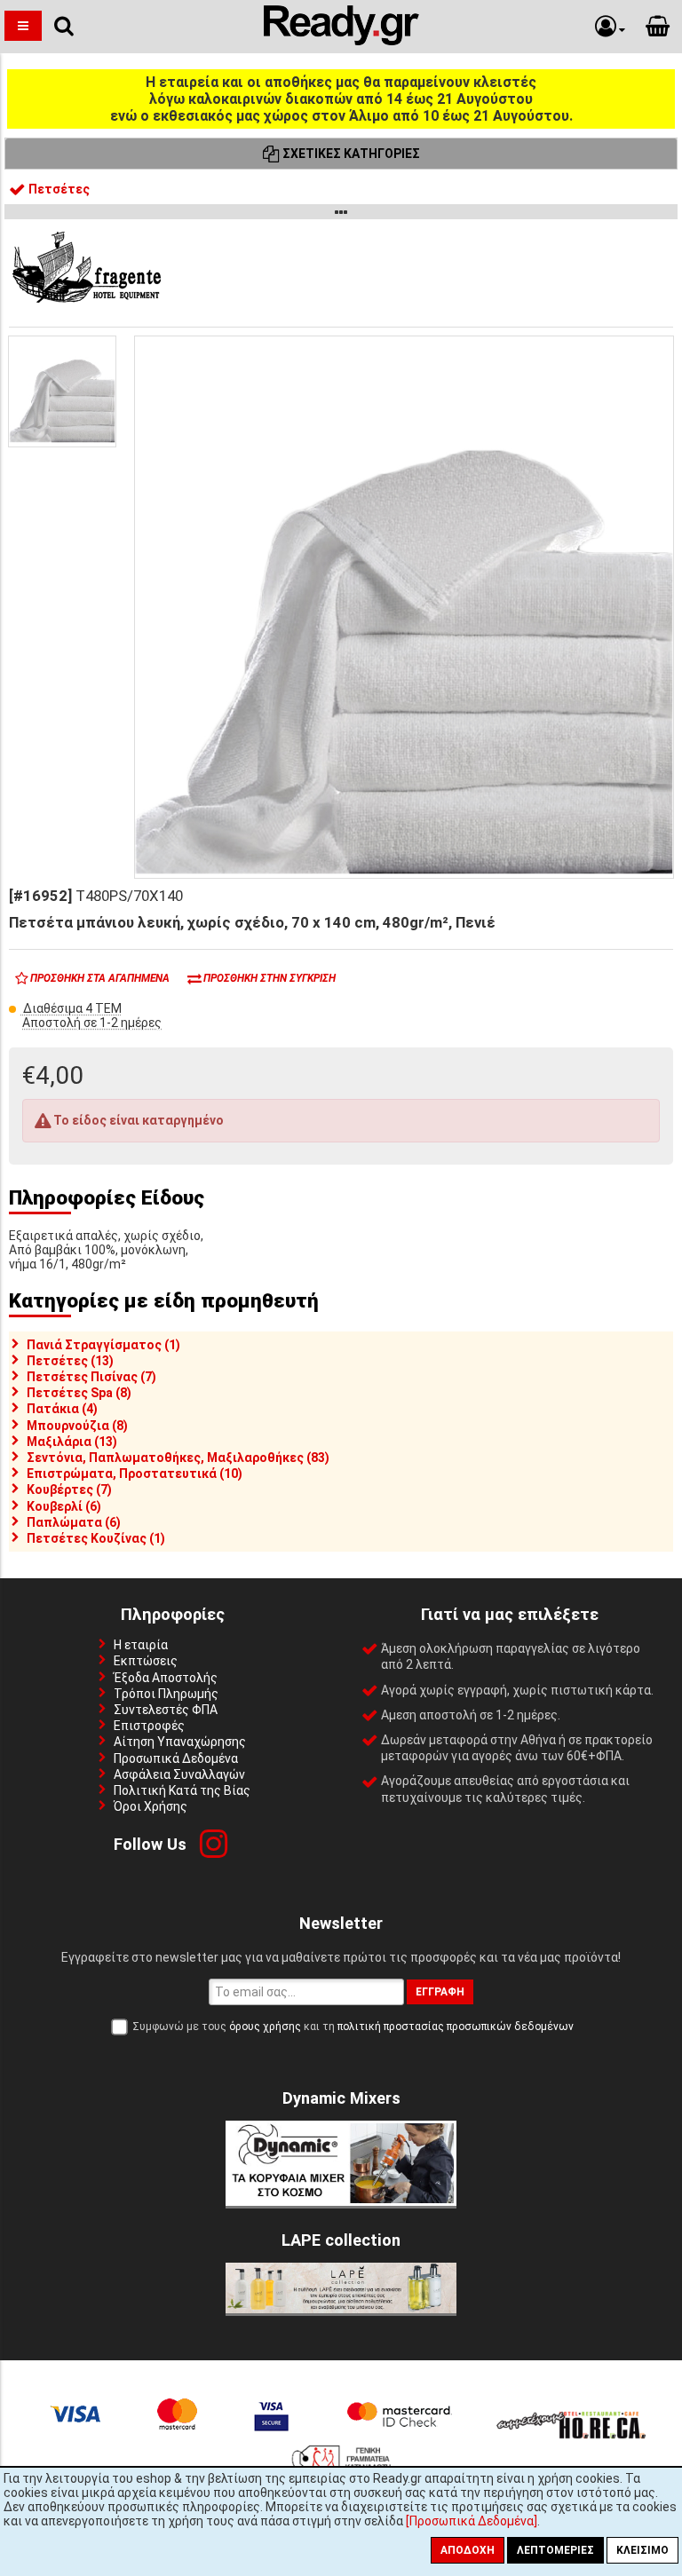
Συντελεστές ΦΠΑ (166, 1710)
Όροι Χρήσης (151, 1806)
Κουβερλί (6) (64, 1506)
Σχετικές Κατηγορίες (350, 154)
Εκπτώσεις (146, 1661)
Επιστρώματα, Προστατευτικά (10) (135, 1474)
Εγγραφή (440, 1992)
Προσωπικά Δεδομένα (176, 1758)
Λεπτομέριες (555, 2550)
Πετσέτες (58, 189)
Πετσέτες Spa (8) (79, 1393)
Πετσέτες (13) (70, 1361)
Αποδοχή (468, 2550)
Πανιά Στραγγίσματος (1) (103, 1345)
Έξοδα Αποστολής (166, 1678)
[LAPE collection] (341, 2309)
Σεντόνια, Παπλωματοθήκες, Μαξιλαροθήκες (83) (178, 1458)
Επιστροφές (149, 1726)
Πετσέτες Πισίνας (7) (91, 1377)
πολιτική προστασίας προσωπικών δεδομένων (456, 2027)
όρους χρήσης (265, 2027)
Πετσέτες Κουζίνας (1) (96, 1538)
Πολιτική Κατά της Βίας (182, 1790)
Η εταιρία (141, 1645)
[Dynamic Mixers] (341, 2201)
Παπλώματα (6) (74, 1522)
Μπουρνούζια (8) (77, 1426)
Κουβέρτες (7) (69, 1489)
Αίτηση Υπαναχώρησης (180, 1742)
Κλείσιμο (642, 2550)
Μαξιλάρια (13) (72, 1442)
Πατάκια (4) (62, 1409)
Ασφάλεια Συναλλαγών (179, 1774)
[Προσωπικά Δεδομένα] (472, 2521)
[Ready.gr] (341, 41)
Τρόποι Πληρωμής (166, 1694)
